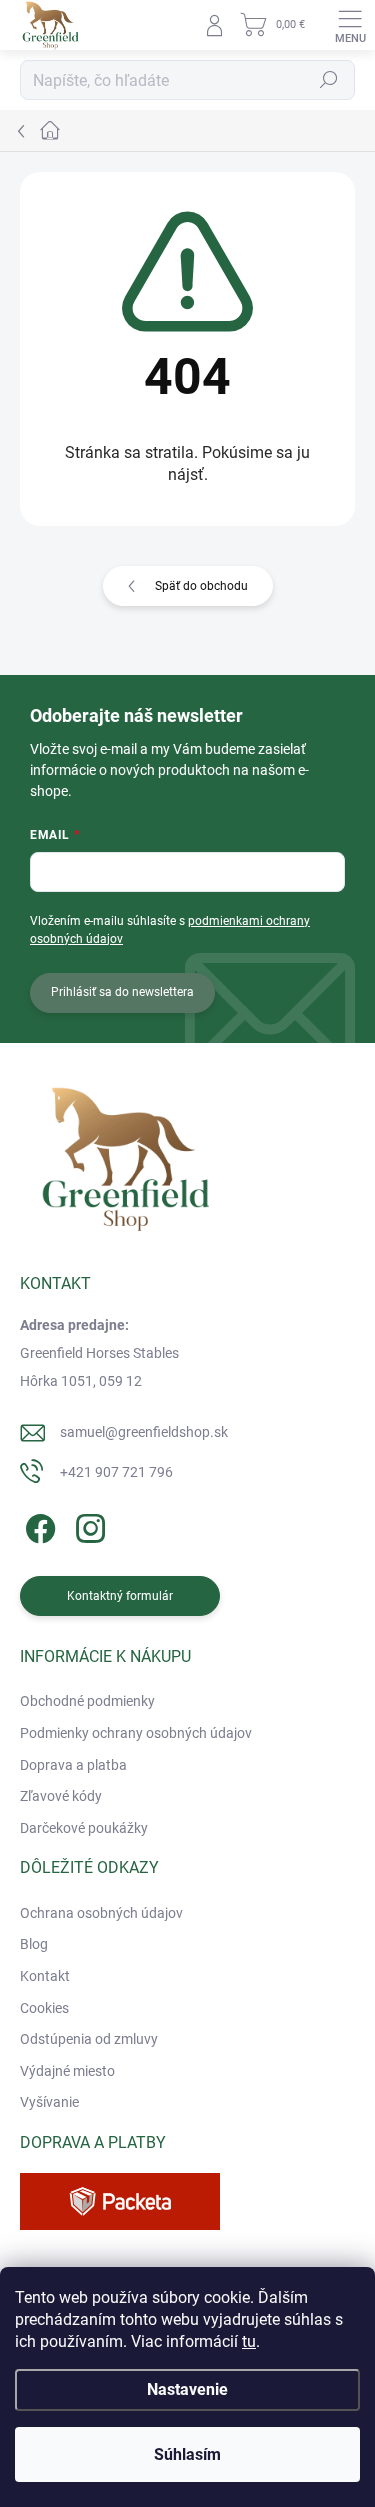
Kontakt (45, 1976)
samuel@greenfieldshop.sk (144, 1432)
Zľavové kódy (61, 1796)
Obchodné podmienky (87, 1701)
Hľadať (329, 80)
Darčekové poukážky (84, 1828)
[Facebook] (37, 1524)
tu (249, 2341)
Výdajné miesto (67, 2071)
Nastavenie (187, 2389)
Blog (34, 1944)
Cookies (44, 2008)
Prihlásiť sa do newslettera (122, 992)
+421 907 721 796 (116, 1472)
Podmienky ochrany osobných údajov (136, 1733)
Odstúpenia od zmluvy (89, 2039)
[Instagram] (87, 1524)
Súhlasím (187, 2454)
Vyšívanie (49, 2102)
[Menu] (350, 25)
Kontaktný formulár (120, 1596)
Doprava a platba (73, 1765)
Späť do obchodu (201, 586)
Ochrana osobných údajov (101, 1913)
